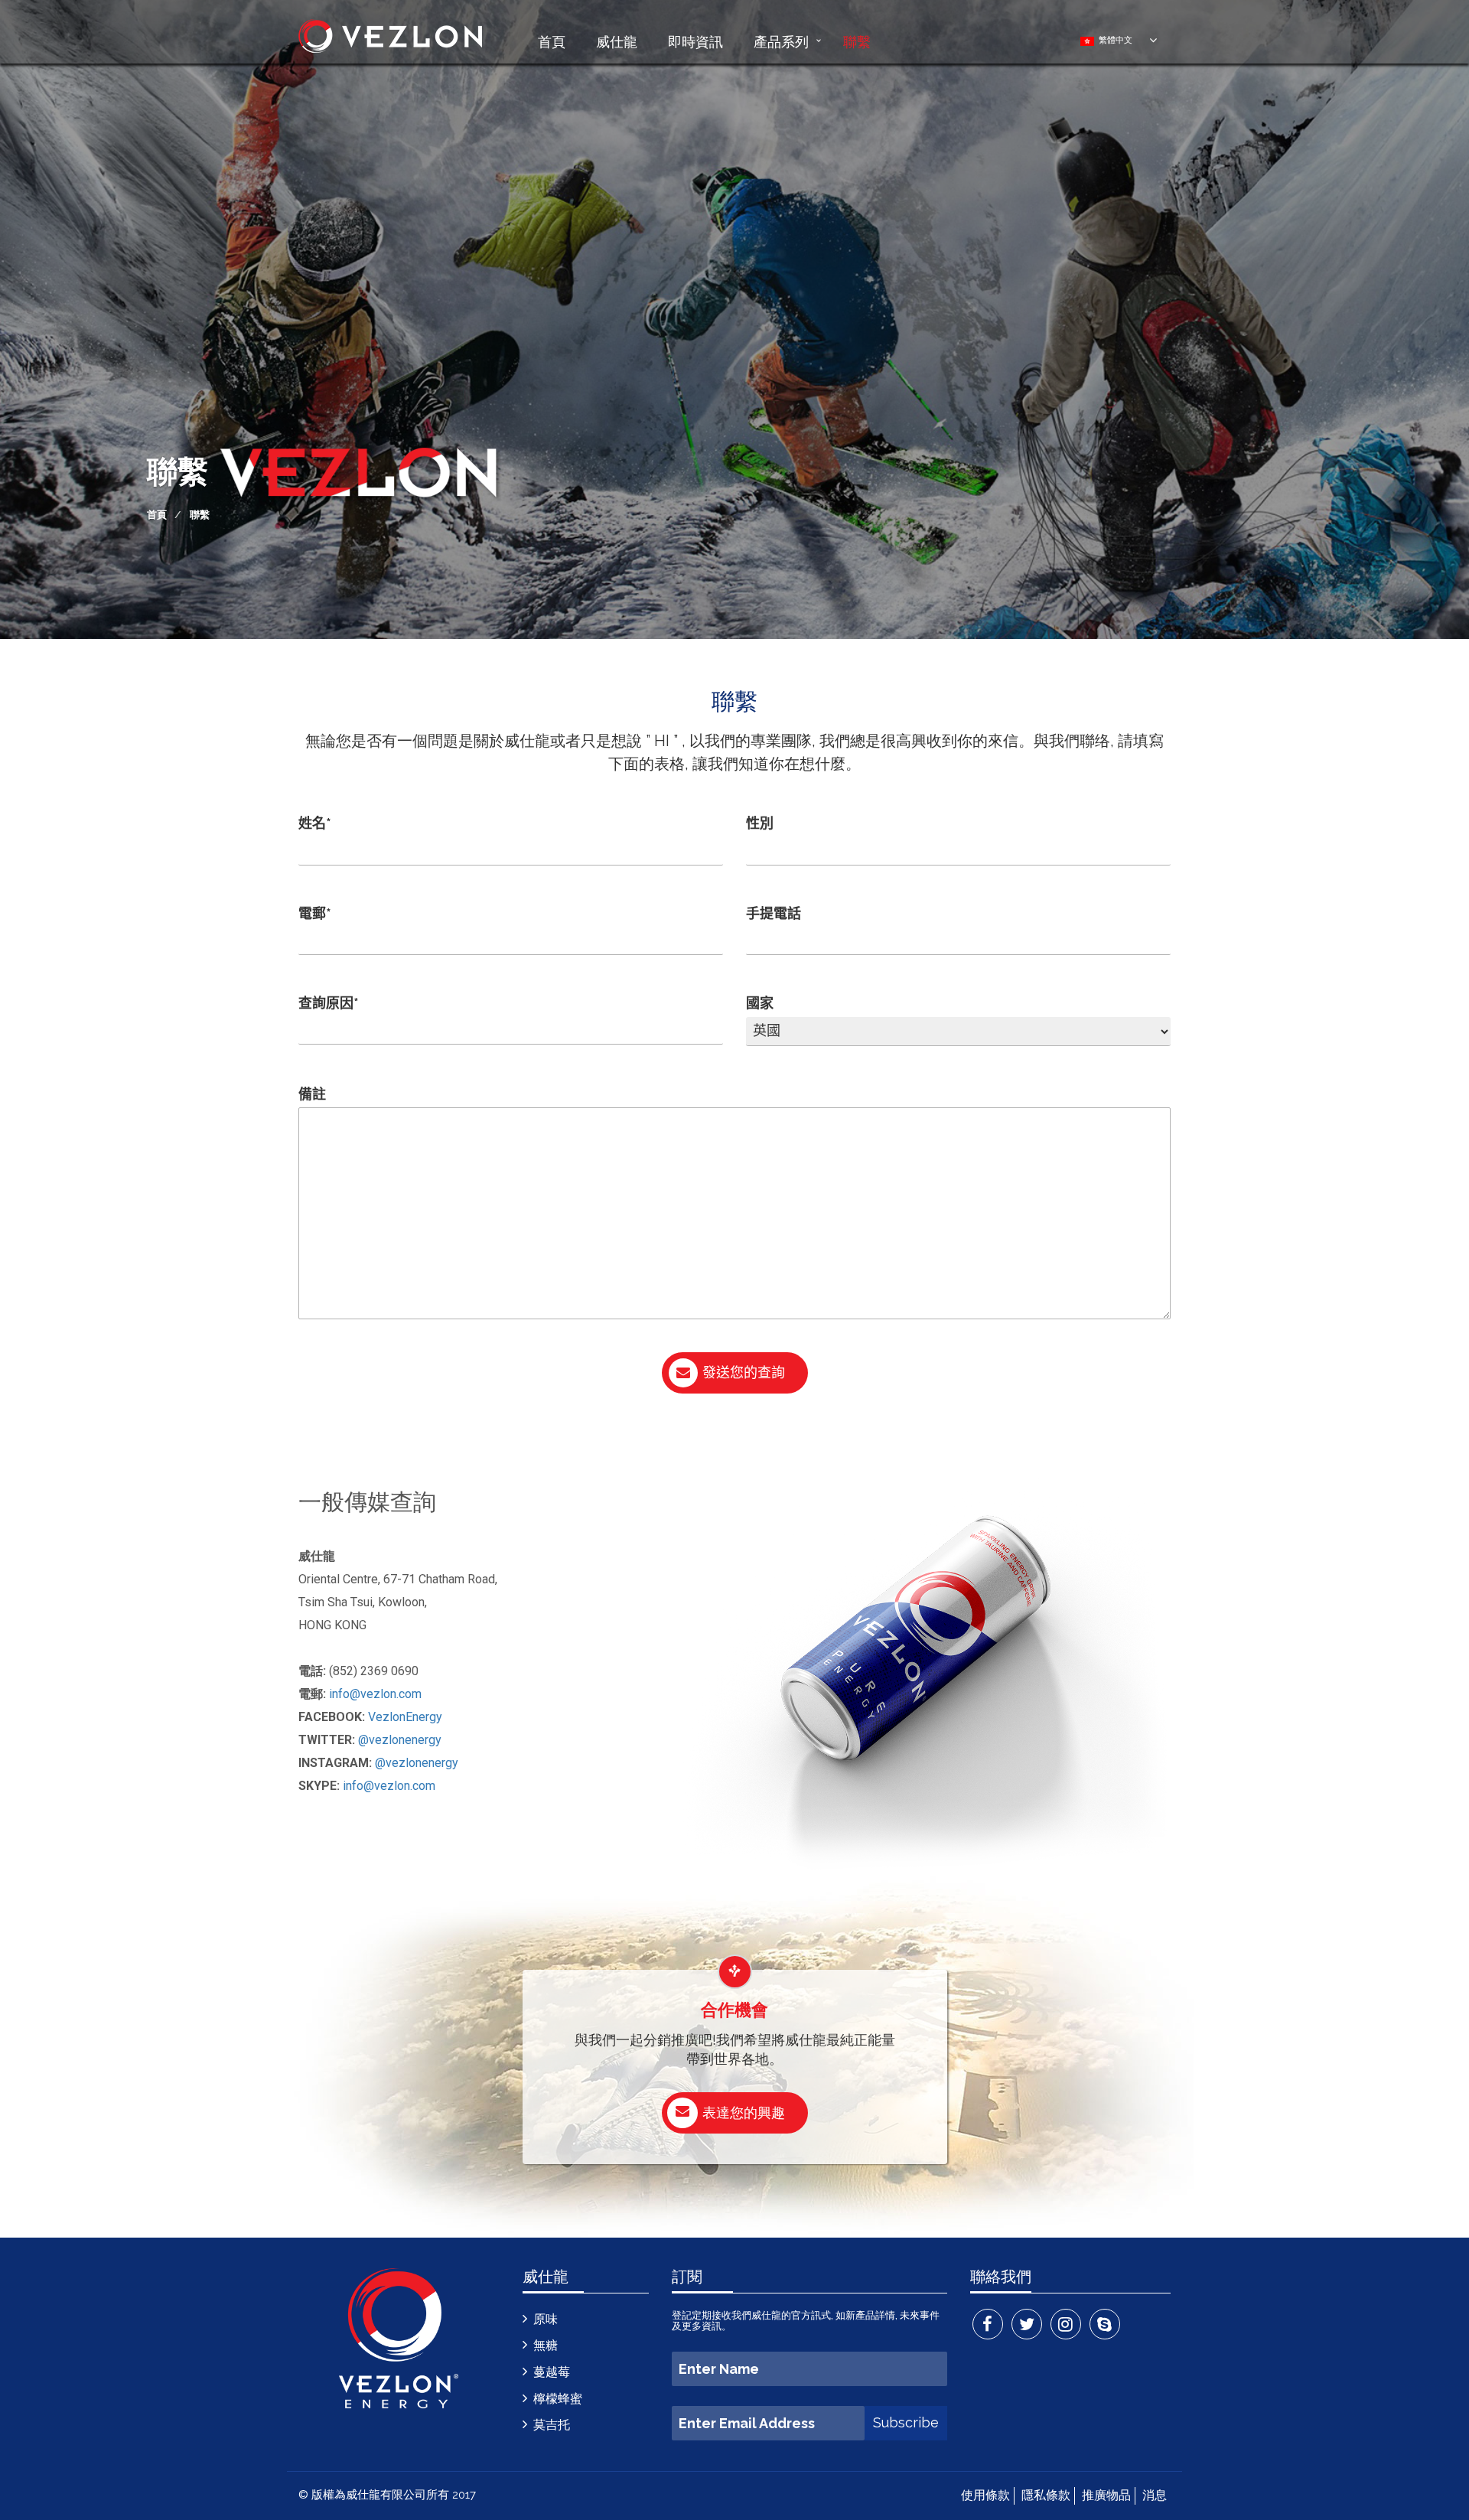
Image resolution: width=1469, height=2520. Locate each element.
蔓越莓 (552, 2372)
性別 (760, 823)
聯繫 (857, 41)
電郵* (315, 913)
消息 (1155, 2495)
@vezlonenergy (400, 1740)
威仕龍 (617, 41)
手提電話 (774, 913)
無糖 (546, 2345)
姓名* (315, 823)
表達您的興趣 (744, 2112)
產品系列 (781, 41)
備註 (312, 1094)
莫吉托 (552, 2425)
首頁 (552, 41)
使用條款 (985, 2495)
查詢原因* (329, 1003)
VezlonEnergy (405, 1717)
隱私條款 (1046, 2495)
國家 (760, 1003)
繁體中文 (1113, 40)
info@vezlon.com (375, 1694)
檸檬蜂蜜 (558, 2399)
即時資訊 (695, 41)
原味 (546, 2319)
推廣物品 (1106, 2495)
